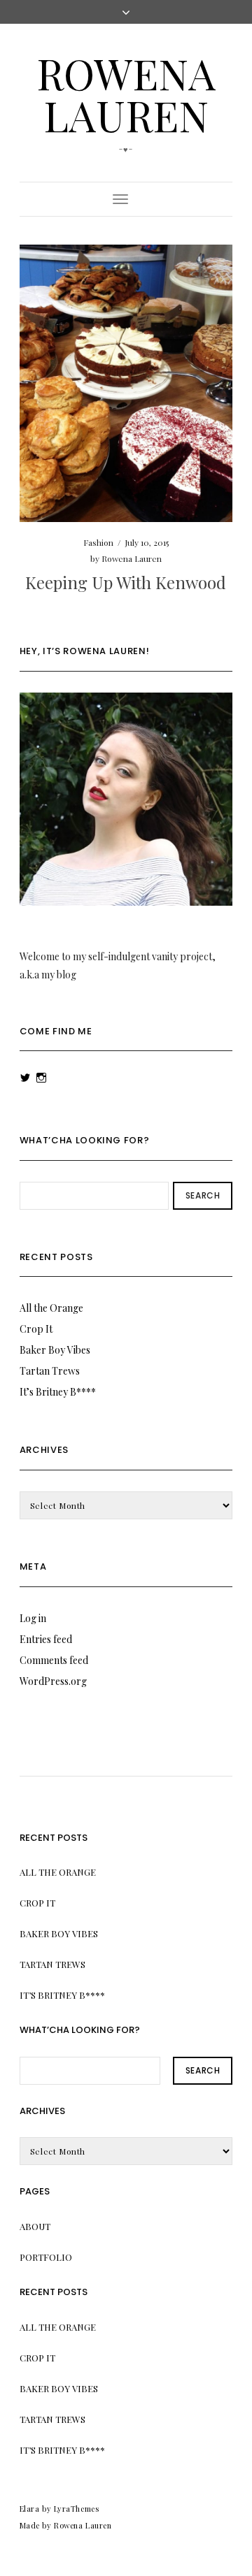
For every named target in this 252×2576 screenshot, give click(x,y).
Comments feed (54, 1660)
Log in (33, 1618)
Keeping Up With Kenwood (126, 582)
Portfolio (46, 2257)
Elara (30, 2509)
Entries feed (46, 1639)
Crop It (36, 1329)
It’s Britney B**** (58, 1392)
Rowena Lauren (126, 94)
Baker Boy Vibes (55, 1350)
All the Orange (51, 1308)
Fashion (98, 542)
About (35, 2226)
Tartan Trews (50, 1371)
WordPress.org (53, 1681)
